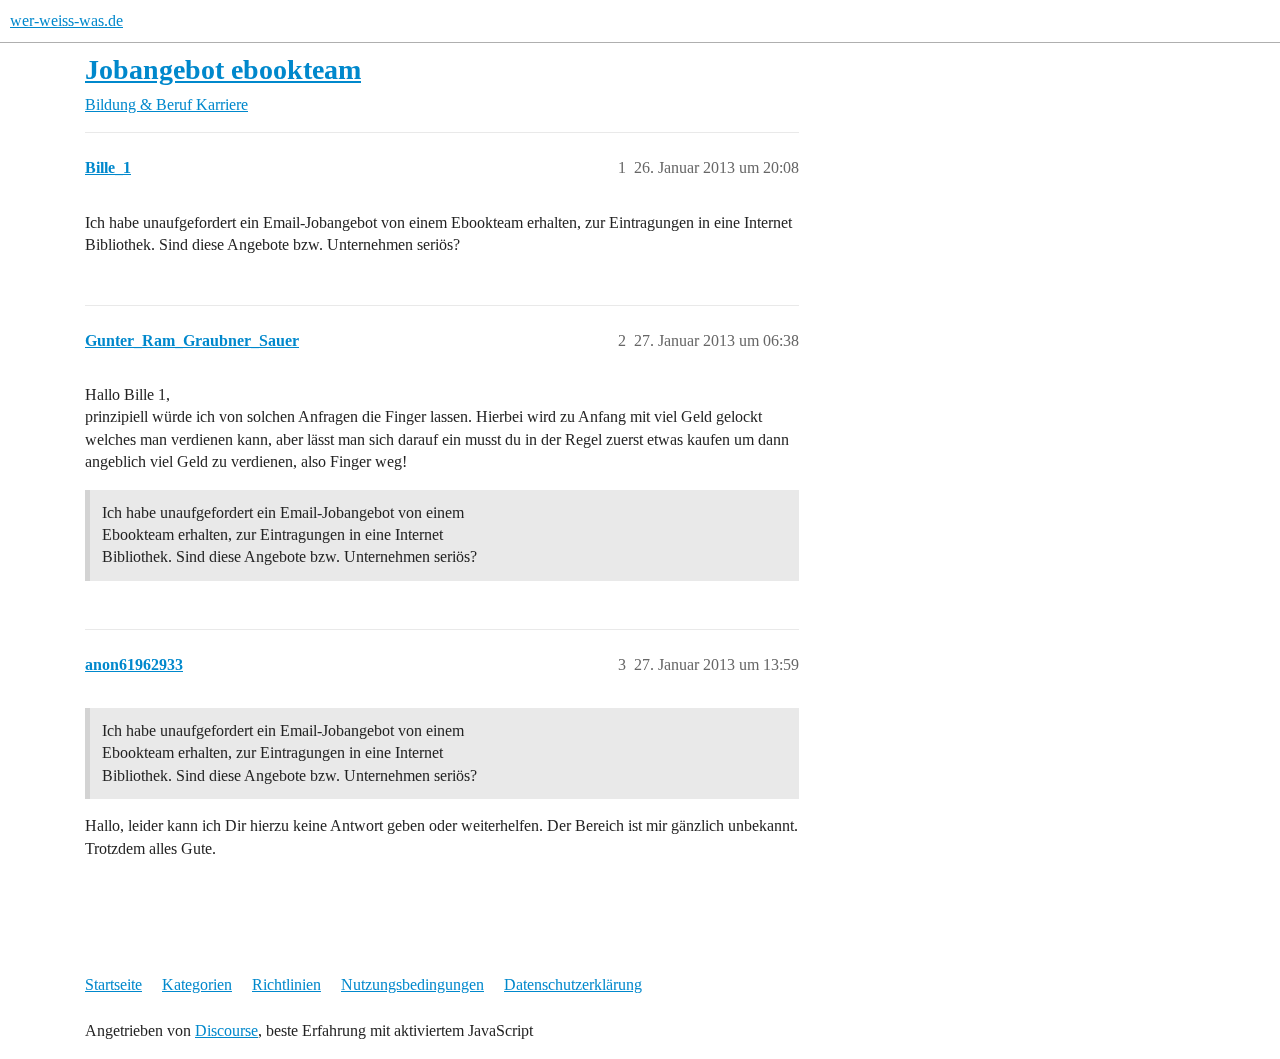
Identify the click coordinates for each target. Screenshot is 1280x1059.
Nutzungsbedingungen (412, 984)
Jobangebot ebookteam (223, 69)
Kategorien (197, 984)
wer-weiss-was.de (66, 20)
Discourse (226, 1030)
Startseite (113, 984)
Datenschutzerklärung (573, 984)
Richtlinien (286, 984)
